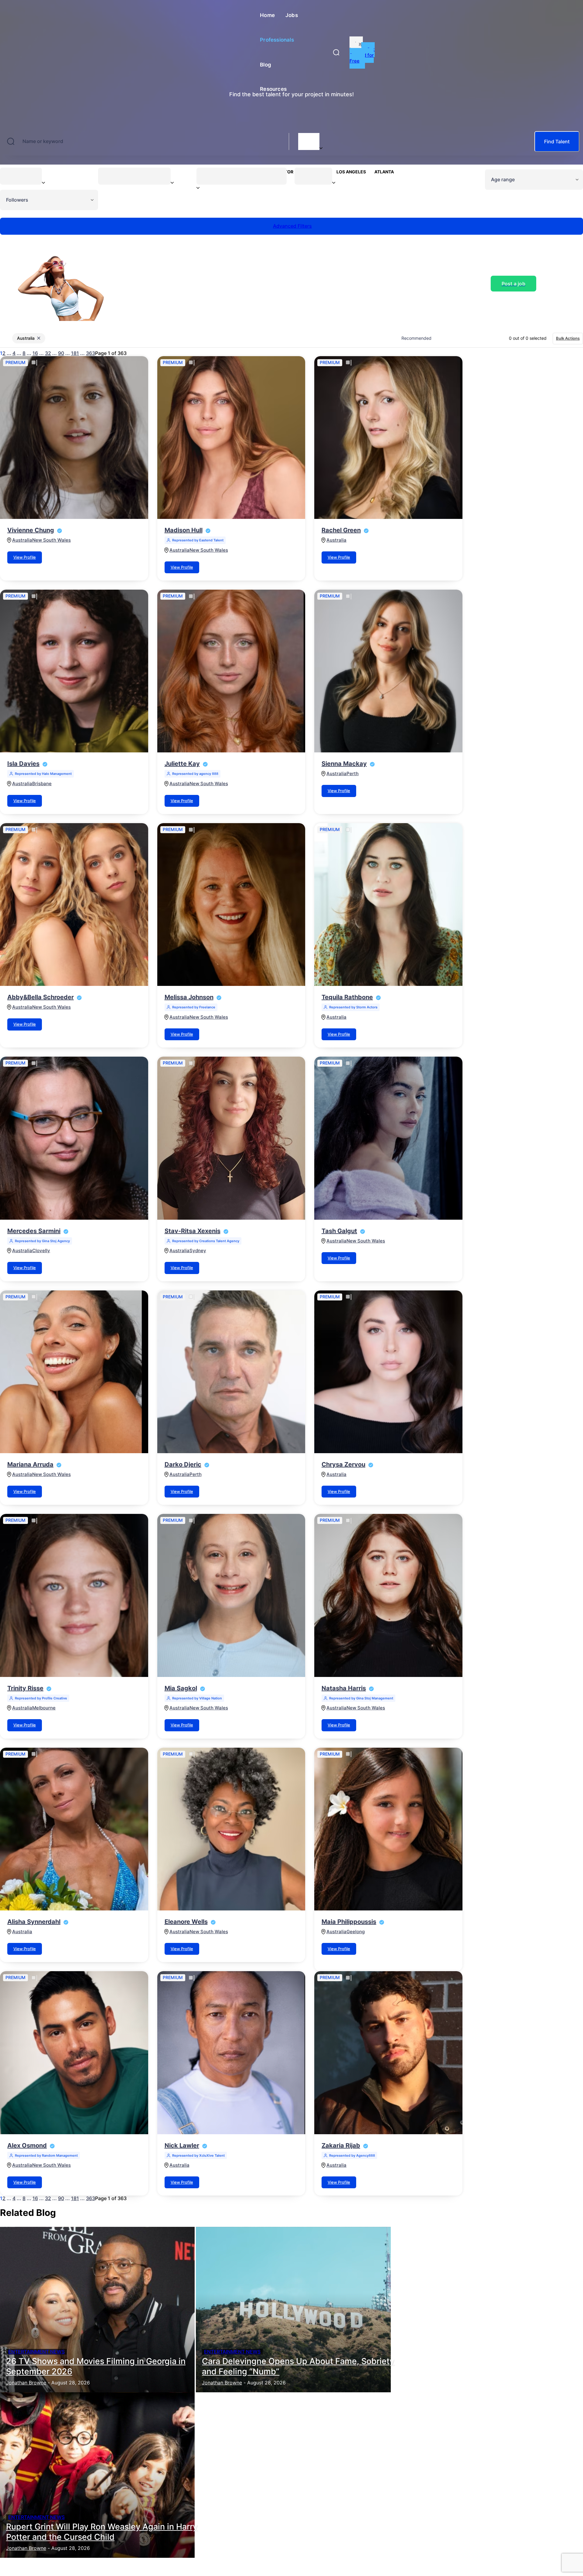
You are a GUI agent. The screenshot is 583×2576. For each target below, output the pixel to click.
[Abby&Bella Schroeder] (74, 905)
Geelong (356, 1932)
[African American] (242, 175)
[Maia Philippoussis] (388, 1829)
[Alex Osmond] (74, 2053)
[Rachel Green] (388, 438)
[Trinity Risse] (74, 1595)
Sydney (198, 1251)
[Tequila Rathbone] (388, 905)
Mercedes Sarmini (34, 1231)
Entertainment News (36, 2352)
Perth (353, 774)
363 (90, 353)
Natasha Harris (344, 1688)
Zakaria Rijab (341, 2145)
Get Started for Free (362, 55)
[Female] (21, 175)
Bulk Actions (568, 338)
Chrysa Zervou (343, 1464)
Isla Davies (23, 764)
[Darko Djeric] (231, 1372)
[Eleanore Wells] (231, 1829)
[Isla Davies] (74, 671)
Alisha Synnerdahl (34, 1922)
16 (35, 353)
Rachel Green (341, 530)
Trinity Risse (25, 1688)
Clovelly (41, 1251)
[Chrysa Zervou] (388, 1372)
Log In (356, 46)
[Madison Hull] (231, 438)
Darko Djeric (183, 1464)
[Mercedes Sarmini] (74, 1138)
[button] (336, 52)
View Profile (25, 557)
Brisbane (42, 784)
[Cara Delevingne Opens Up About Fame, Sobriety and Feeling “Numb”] (293, 2310)
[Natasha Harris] (388, 1595)
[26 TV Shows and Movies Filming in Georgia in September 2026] (97, 2310)
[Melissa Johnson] (231, 905)
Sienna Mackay (344, 764)
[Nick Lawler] (231, 2053)
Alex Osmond (27, 2145)
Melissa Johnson (189, 997)
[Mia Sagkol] (231, 1595)
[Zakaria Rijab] (388, 2053)
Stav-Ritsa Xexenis (193, 1231)
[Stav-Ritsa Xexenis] (231, 1138)
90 (61, 353)
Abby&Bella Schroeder (41, 997)
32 (48, 353)
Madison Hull (184, 530)
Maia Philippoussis (349, 1922)
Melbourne (44, 1708)
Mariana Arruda (30, 1464)
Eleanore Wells (186, 1922)
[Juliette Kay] (231, 671)
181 (75, 353)
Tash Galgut (339, 1231)
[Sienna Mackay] (388, 671)
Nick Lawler (182, 2145)
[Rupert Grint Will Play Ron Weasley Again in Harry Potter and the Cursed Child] (97, 2475)
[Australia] (309, 138)
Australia (22, 540)
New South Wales (51, 540)
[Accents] (134, 175)
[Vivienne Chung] (74, 438)
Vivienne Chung (31, 530)
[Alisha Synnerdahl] (74, 1829)
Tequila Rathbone (347, 997)
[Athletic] (313, 175)
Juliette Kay (182, 764)
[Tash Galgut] (388, 1138)
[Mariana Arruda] (74, 1372)
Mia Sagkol (181, 1688)
